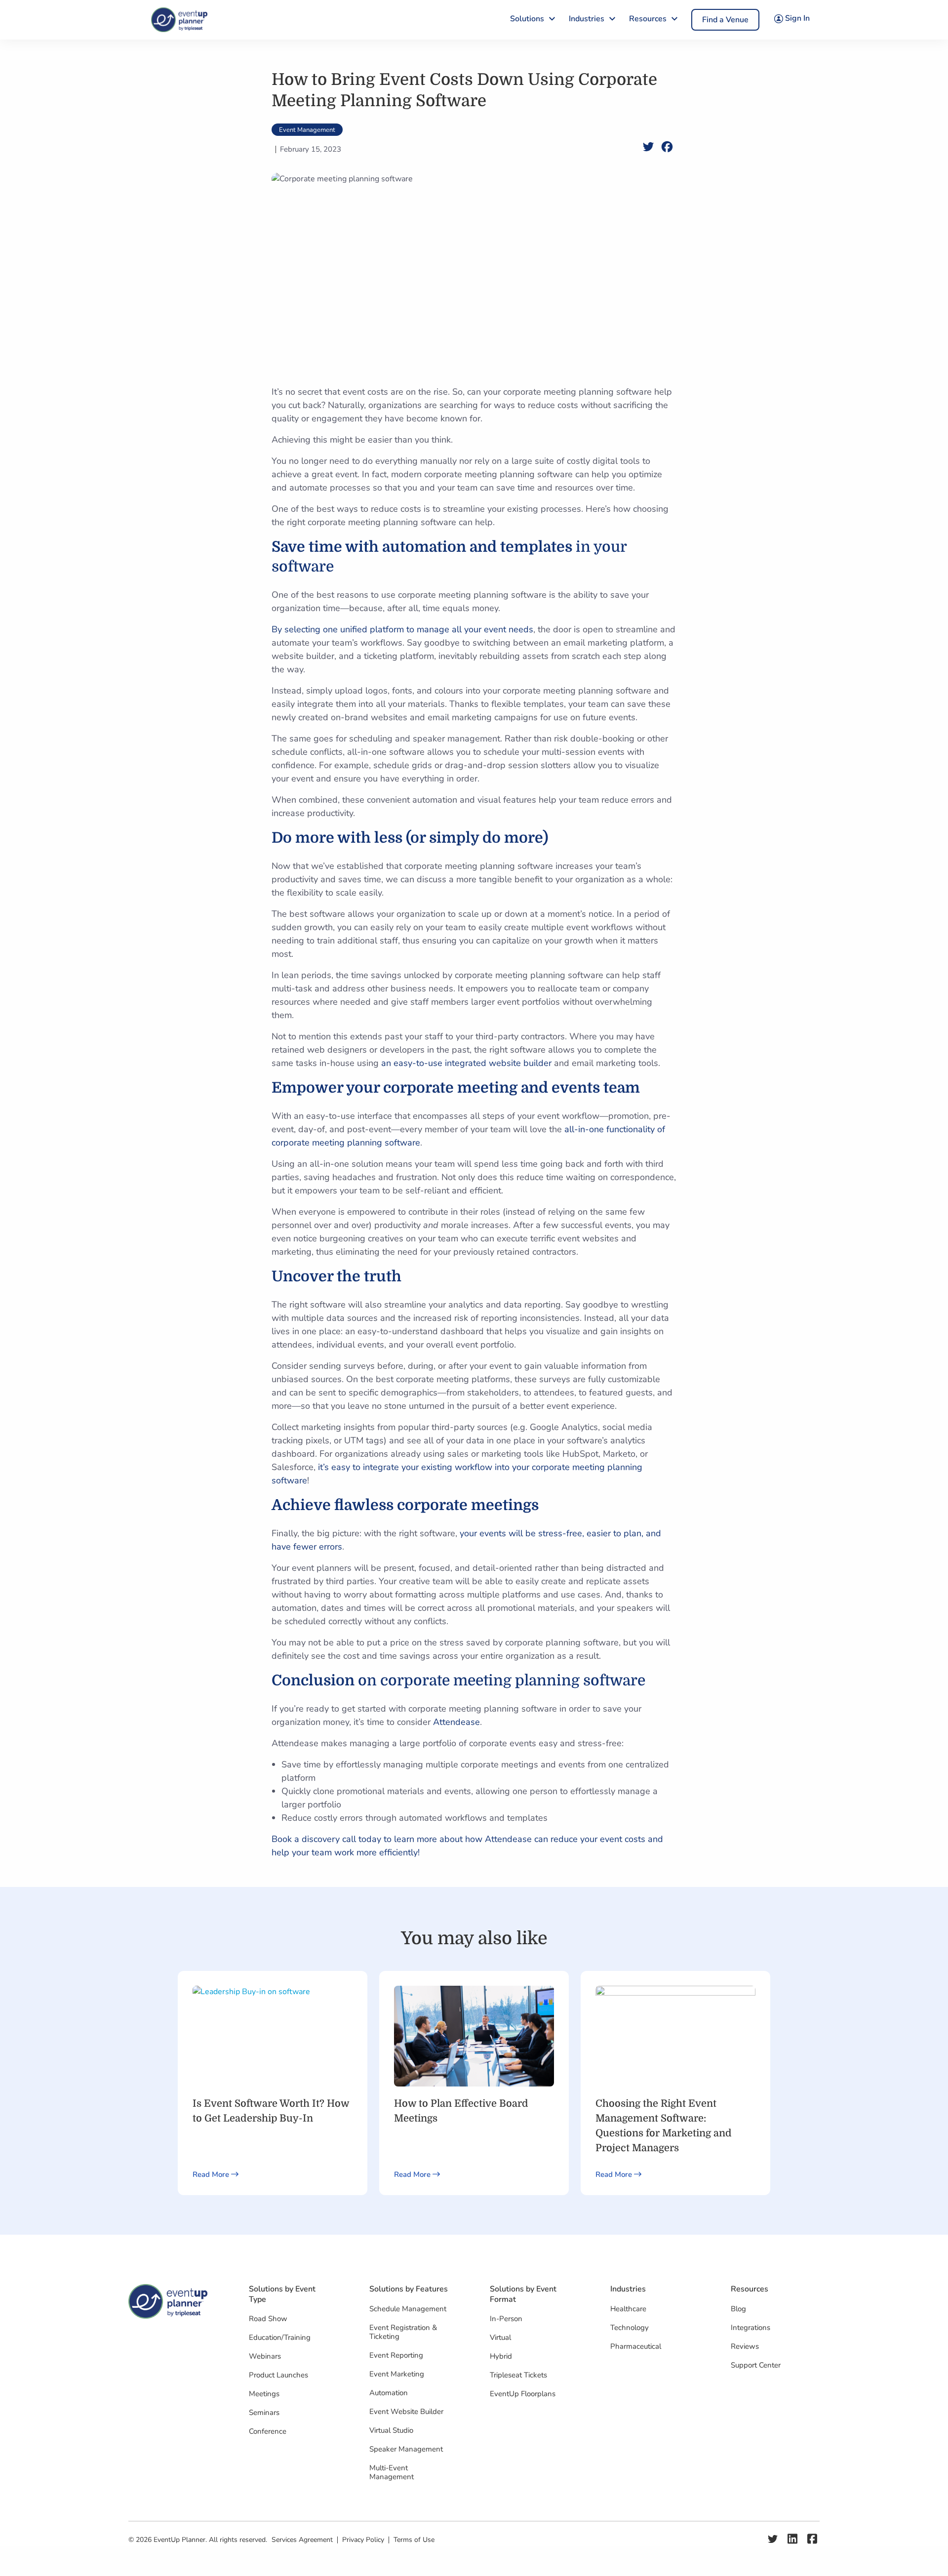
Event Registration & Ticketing (403, 2332)
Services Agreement (302, 2540)
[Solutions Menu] (552, 18)
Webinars (265, 2356)
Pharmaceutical (636, 2346)
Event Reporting (396, 2355)
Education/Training (280, 2337)
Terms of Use (414, 2540)
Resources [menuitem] (648, 19)
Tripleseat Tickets (518, 2375)
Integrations (750, 2328)
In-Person (506, 2319)
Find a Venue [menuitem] (725, 20)
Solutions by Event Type (282, 2294)
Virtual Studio (391, 2430)
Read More (212, 2174)
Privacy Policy (363, 2540)
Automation (389, 2393)
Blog (738, 2309)
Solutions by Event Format (523, 2294)
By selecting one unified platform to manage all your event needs (402, 629)
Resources (750, 2289)
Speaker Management (406, 2449)
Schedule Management (408, 2309)
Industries (628, 2289)
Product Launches (278, 2375)
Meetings (264, 2394)
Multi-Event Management (392, 2472)
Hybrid (501, 2356)
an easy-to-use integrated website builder (465, 1063)
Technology (630, 2328)
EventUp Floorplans (523, 2394)
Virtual (500, 2337)
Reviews (745, 2346)
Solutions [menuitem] (527, 19)
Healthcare (628, 2309)
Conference (268, 2431)
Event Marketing (397, 2374)
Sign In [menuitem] (796, 18)
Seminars (264, 2412)
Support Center (756, 2365)
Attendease (456, 1722)
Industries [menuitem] (587, 19)
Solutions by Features (409, 2289)
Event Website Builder (406, 2412)
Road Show (268, 2319)
